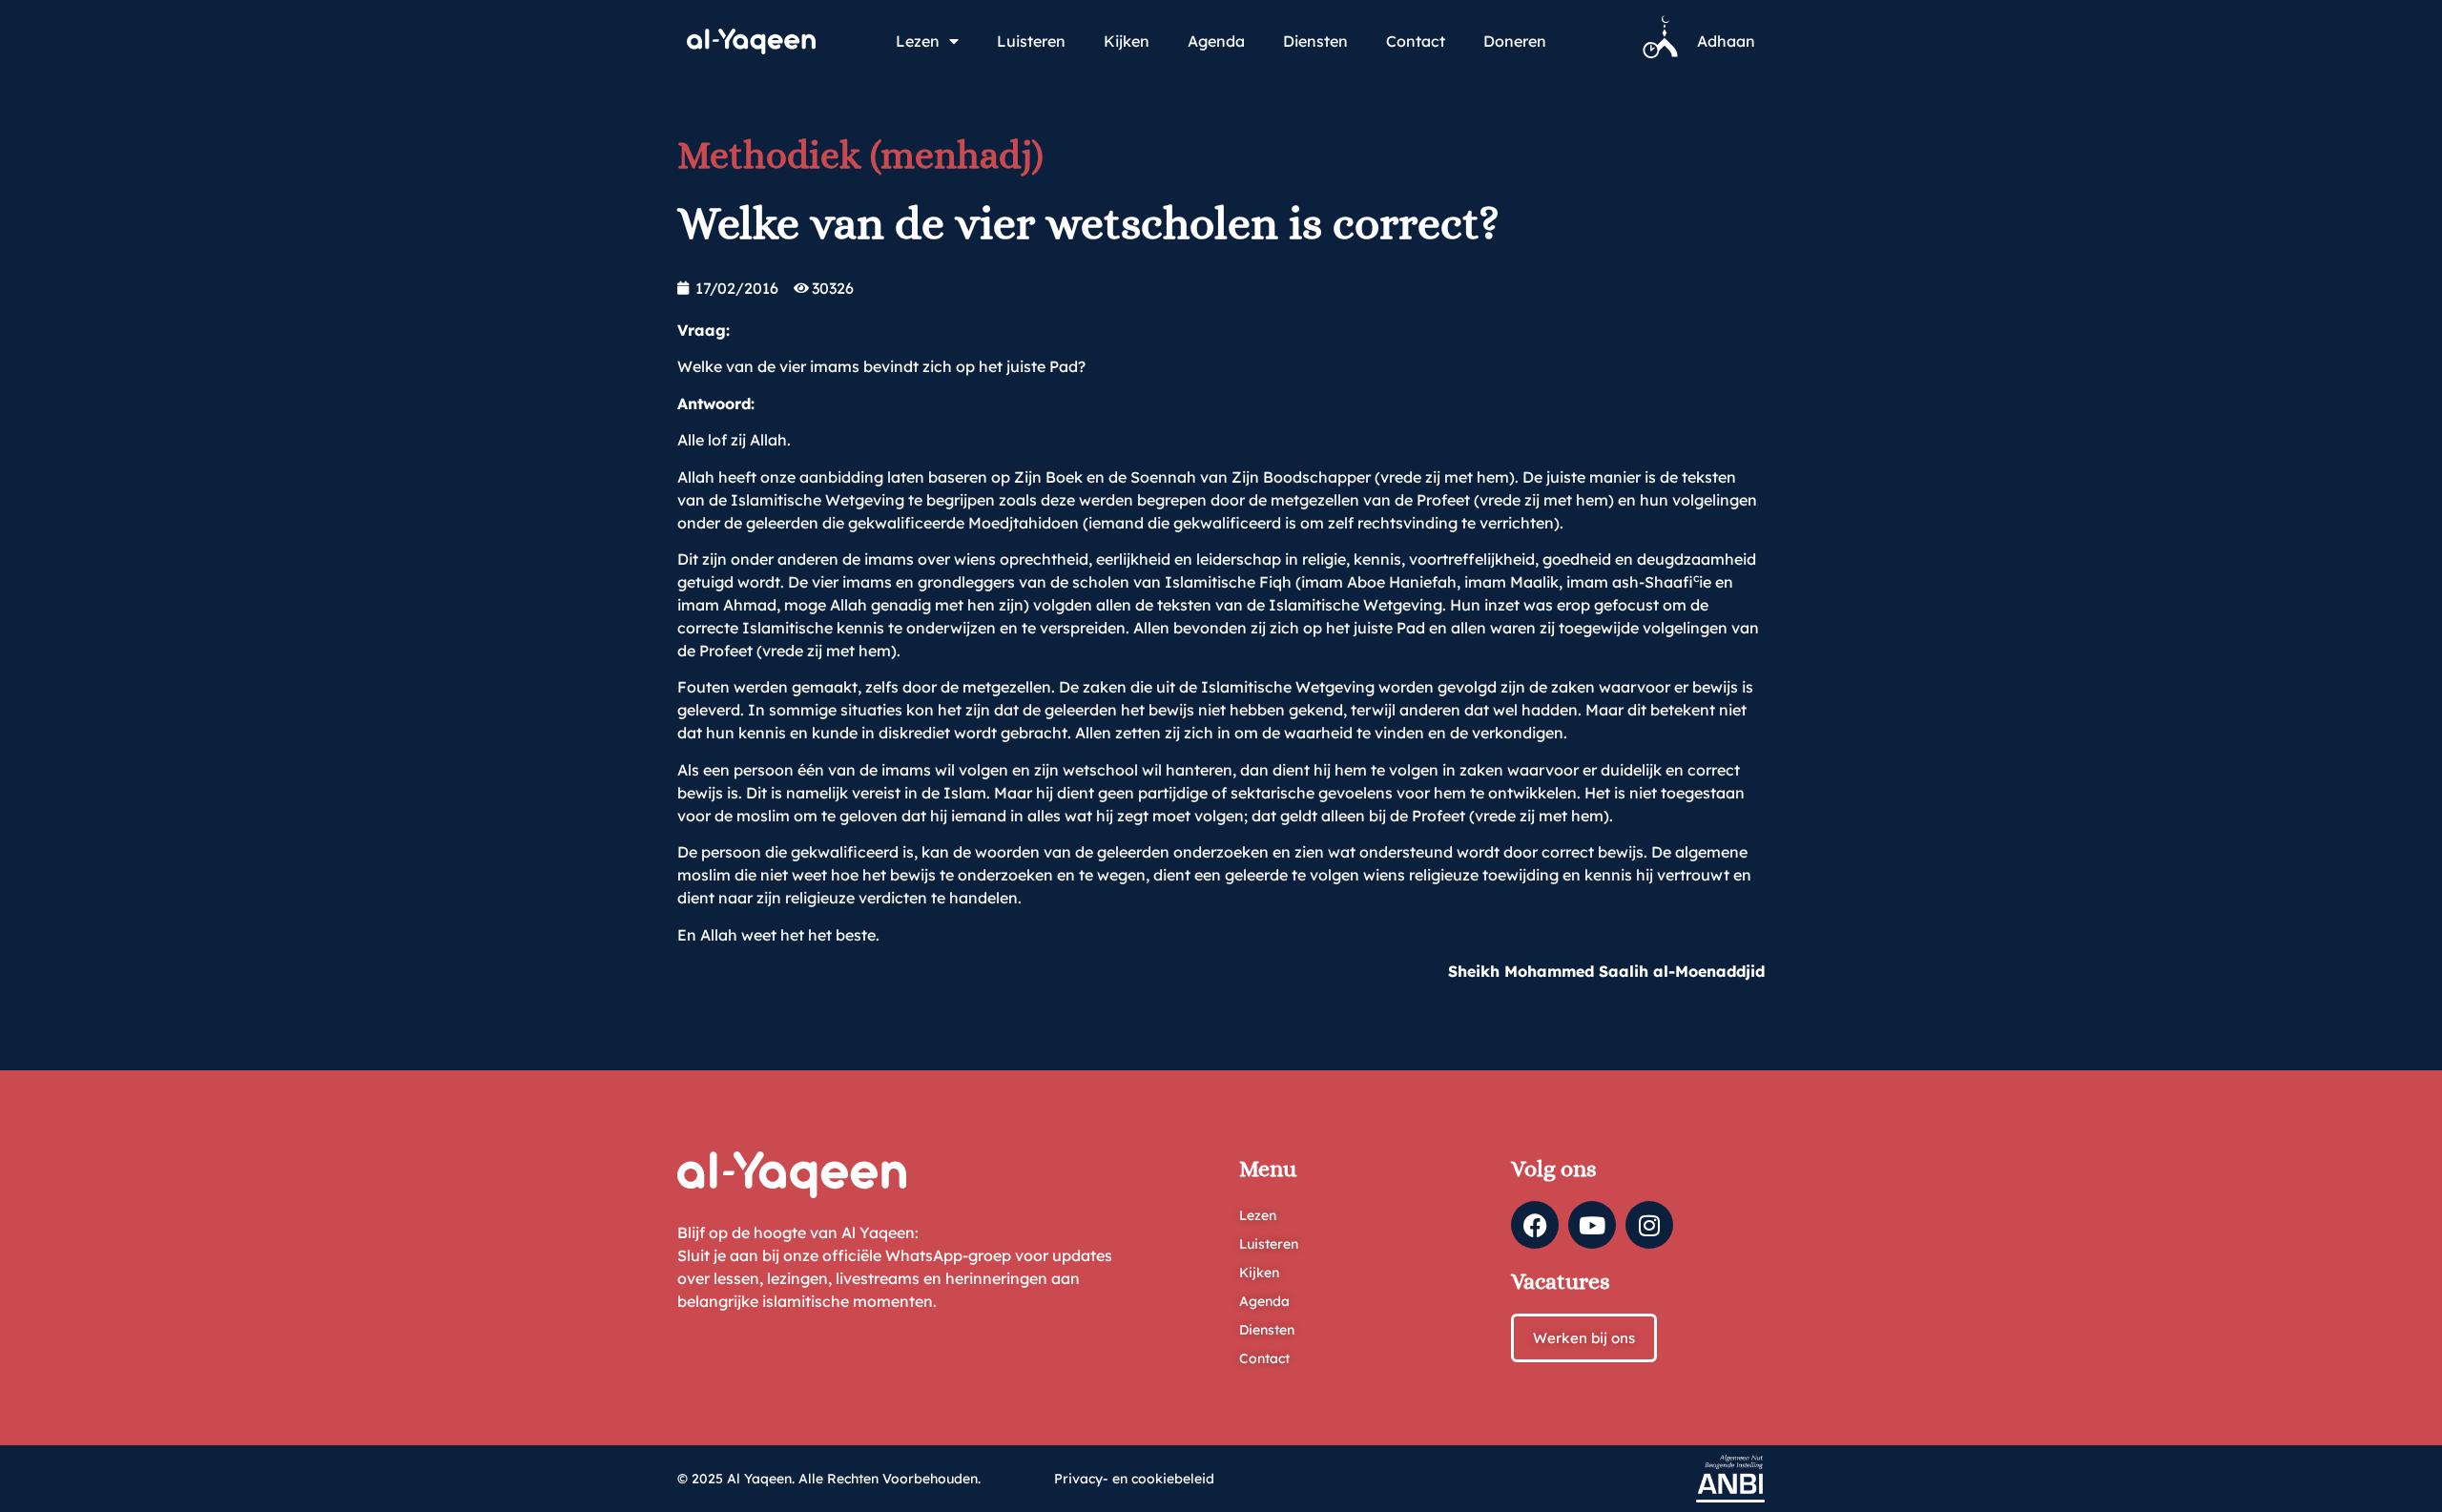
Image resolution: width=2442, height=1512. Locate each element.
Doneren (1515, 41)
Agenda (1216, 41)
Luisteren (1031, 41)
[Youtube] (1592, 1225)
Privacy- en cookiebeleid (1134, 1479)
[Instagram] (1649, 1225)
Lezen (918, 41)
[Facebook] (1535, 1225)
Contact (1416, 41)
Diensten (1315, 41)
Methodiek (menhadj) (860, 155)
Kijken (1127, 41)
